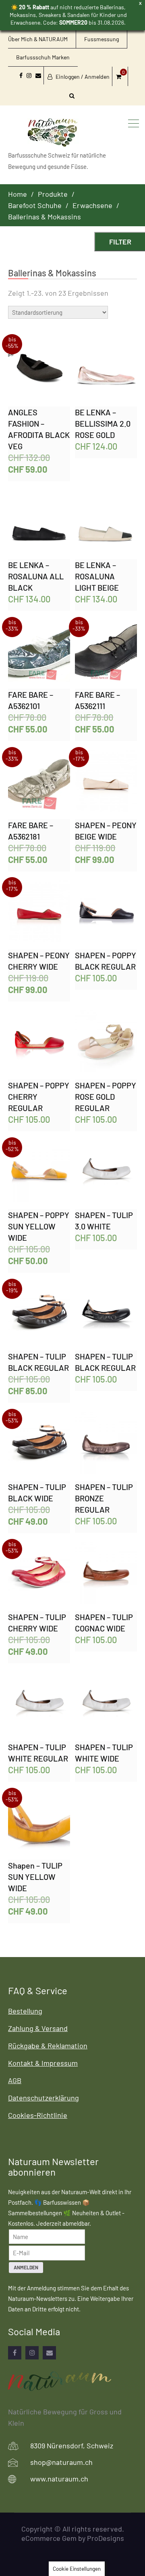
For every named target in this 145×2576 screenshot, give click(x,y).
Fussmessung (101, 39)
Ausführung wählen (40, 371)
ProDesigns (106, 2538)
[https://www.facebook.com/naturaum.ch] (15, 2353)
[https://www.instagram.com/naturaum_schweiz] (32, 2353)
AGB (15, 2080)
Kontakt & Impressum (43, 2063)
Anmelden (26, 2267)
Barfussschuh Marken (43, 57)
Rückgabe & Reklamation (48, 2046)
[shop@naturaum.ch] (49, 2353)
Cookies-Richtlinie (38, 2115)
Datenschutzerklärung (43, 2098)
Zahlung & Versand (38, 2028)
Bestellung (25, 2011)
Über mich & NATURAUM (38, 39)
